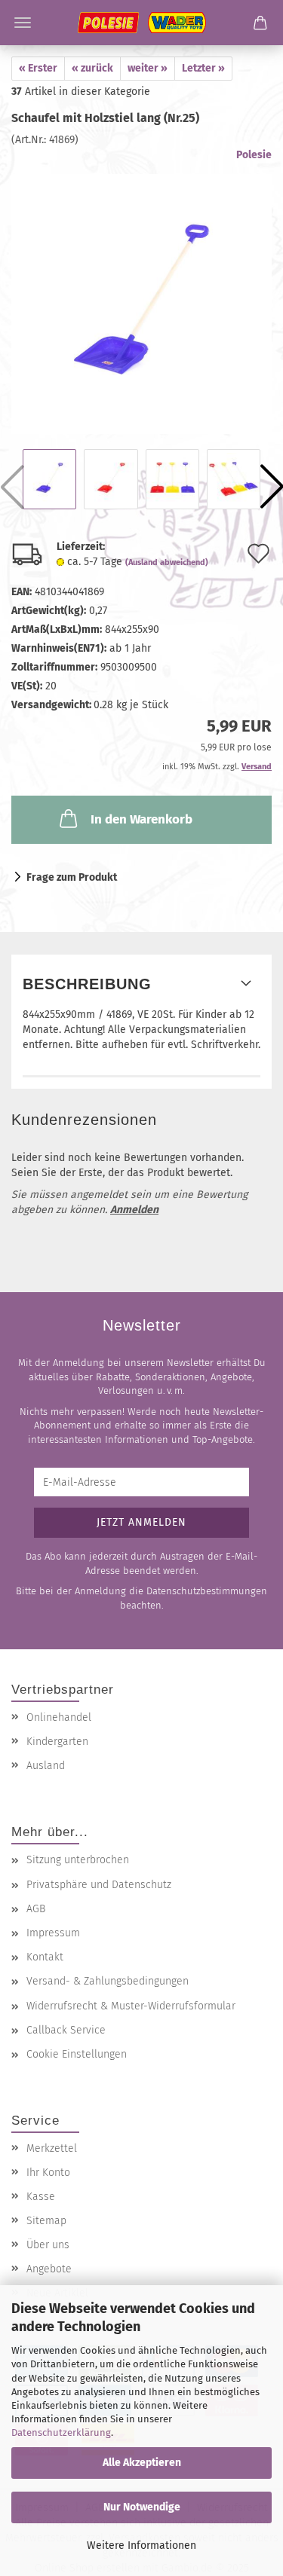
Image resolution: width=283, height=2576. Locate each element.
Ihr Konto (48, 2173)
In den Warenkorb (141, 819)
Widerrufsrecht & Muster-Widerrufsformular (131, 2006)
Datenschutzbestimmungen (207, 1591)
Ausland (46, 1766)
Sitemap (46, 2221)
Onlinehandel (59, 1717)
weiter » (148, 68)
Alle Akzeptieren (142, 2463)
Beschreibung (87, 984)
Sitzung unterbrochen (78, 1860)
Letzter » (203, 68)
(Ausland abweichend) (167, 562)
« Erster (38, 68)
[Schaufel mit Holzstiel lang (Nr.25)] (141, 290)
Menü (23, 23)
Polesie (254, 155)
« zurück (92, 68)
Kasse (41, 2197)
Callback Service (66, 2030)
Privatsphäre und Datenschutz (99, 1885)
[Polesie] (142, 23)
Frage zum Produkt (72, 877)
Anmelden (134, 1210)
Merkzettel (52, 2148)
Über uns (48, 2245)
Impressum (53, 1933)
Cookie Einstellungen (77, 2054)
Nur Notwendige (142, 2507)
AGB (36, 1909)
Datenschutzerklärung (61, 2432)
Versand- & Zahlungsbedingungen (108, 1981)
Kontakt (45, 1957)
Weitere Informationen (141, 2545)
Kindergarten (57, 1742)
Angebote (49, 2269)
